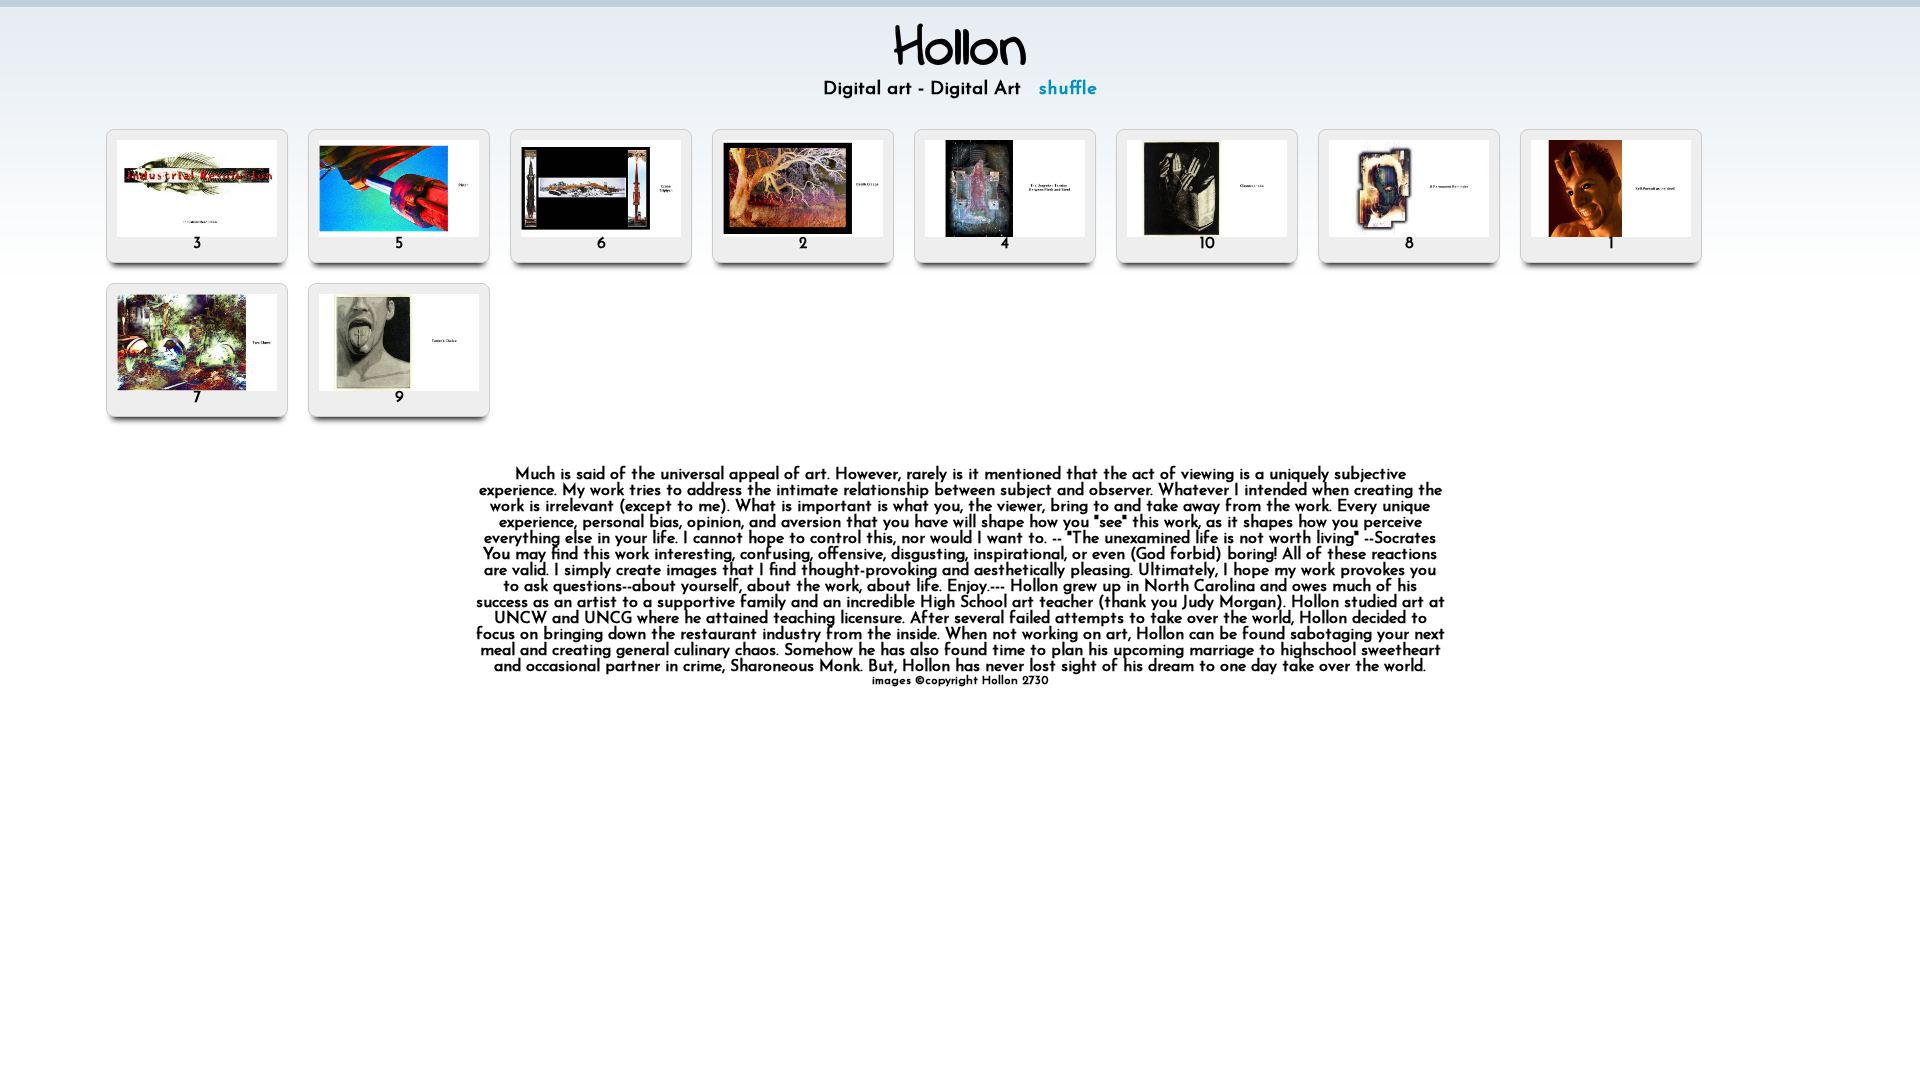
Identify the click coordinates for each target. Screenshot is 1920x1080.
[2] (803, 233)
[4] (1005, 233)
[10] (1207, 233)
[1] (1611, 233)
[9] (399, 387)
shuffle (1068, 89)
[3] (197, 233)
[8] (1409, 233)
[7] (197, 387)
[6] (601, 233)
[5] (399, 233)
